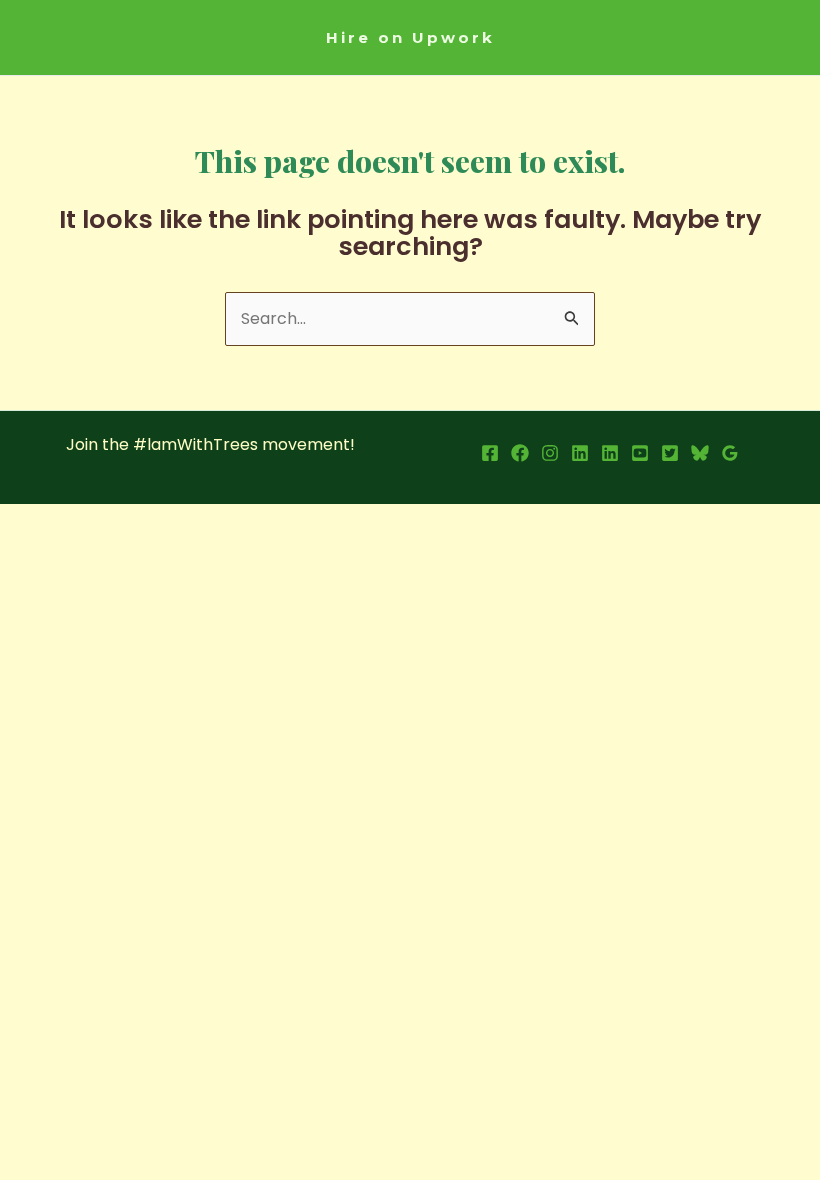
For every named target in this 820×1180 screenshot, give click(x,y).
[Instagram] (550, 453)
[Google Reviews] (730, 453)
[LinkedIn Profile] (580, 453)
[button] (410, 37)
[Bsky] (700, 453)
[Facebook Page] (520, 453)
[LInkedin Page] (610, 453)
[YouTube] (640, 453)
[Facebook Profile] (490, 453)
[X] (670, 453)
